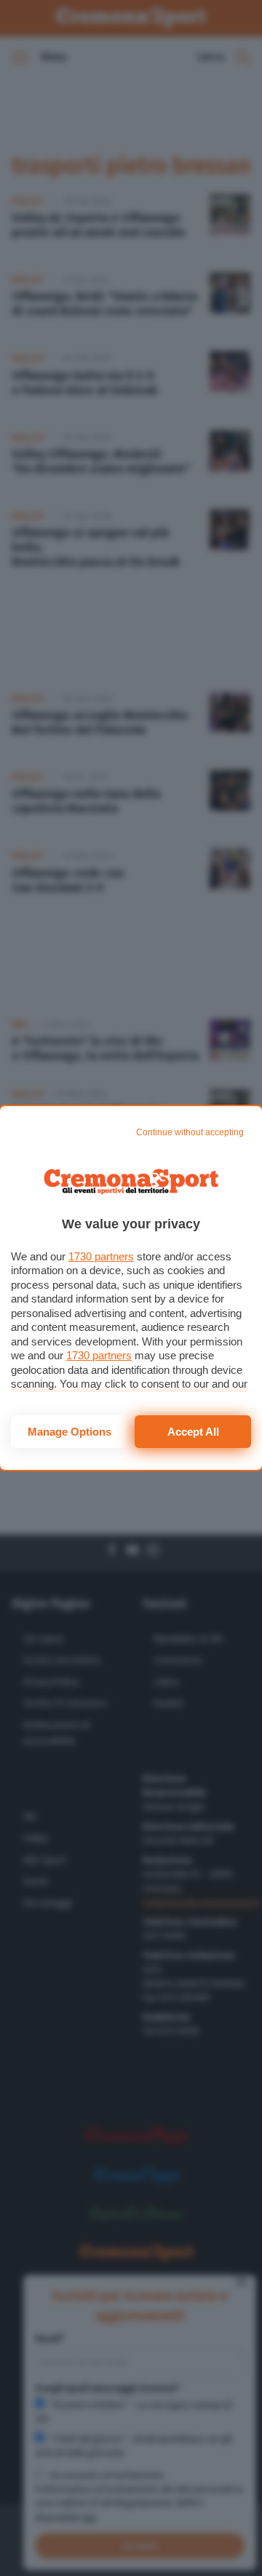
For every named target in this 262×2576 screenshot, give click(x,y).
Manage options (70, 1432)
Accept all (193, 1432)
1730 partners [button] (101, 1256)
